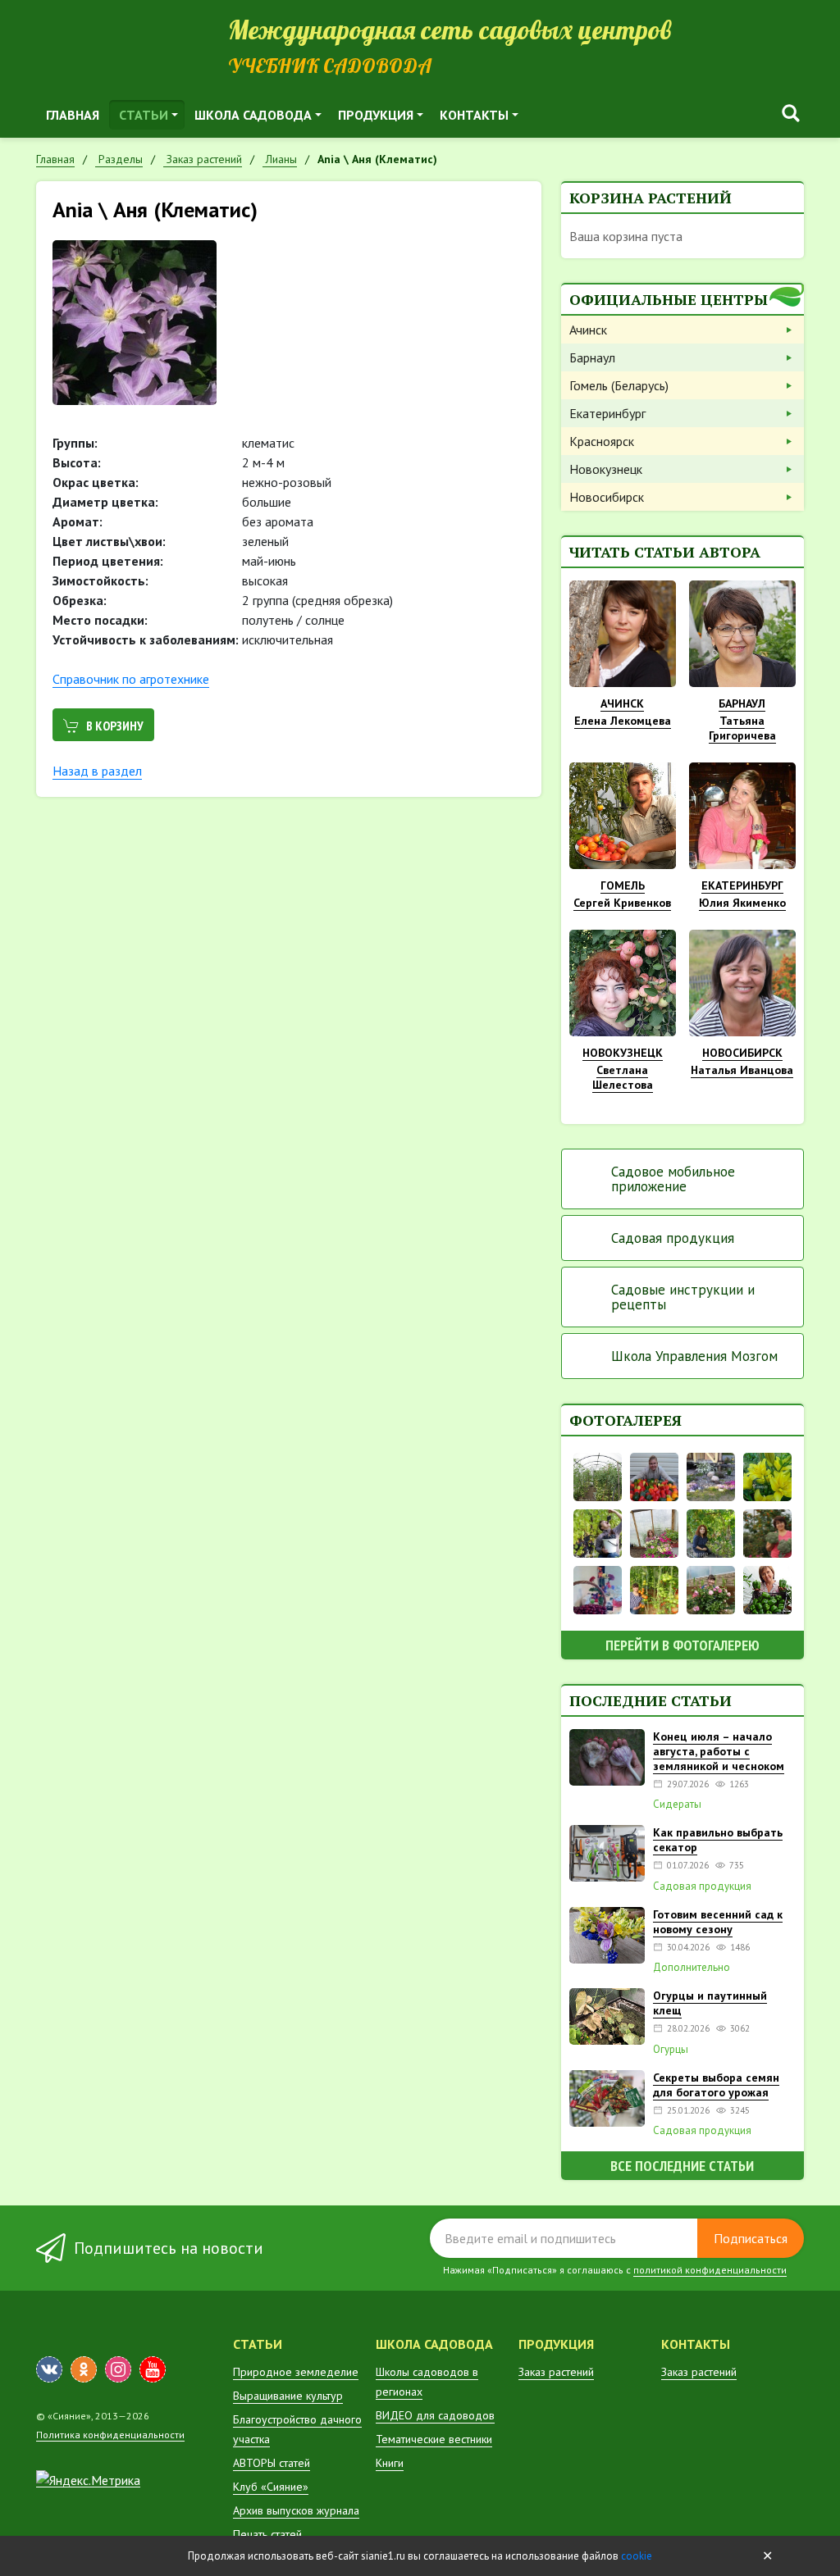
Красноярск (602, 441)
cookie (637, 2556)
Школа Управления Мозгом (694, 1356)
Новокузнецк (606, 469)
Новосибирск (607, 497)
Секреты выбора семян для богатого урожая (716, 2085)
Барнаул (592, 357)
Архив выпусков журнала (296, 2510)
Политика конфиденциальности (110, 2435)
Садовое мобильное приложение (673, 1179)
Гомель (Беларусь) (619, 385)
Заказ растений (556, 2372)
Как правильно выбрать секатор (718, 1840)
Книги (390, 2463)
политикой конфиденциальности (710, 2270)
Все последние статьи (682, 2166)
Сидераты (677, 1805)
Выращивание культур (288, 2396)
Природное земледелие (296, 2372)
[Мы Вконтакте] (49, 2369)
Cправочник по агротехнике (131, 679)
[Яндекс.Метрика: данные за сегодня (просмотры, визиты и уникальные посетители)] (88, 2480)
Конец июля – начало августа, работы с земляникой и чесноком (719, 1751)
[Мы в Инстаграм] (118, 2369)
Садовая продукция (673, 1238)
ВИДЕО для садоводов (435, 2415)
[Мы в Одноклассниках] (84, 2369)
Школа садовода (253, 115)
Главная (73, 115)
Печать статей (267, 2534)
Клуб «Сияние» (271, 2487)
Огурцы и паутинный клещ (710, 2003)
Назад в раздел (97, 771)
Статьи (144, 115)
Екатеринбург (607, 413)
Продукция (376, 115)
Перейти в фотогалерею (682, 1645)
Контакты (474, 115)
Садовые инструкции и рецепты (683, 1297)
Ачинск (588, 330)
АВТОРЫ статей (272, 2463)
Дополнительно (692, 1968)
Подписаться (751, 2238)
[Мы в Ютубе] (153, 2369)
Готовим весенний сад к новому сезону (718, 1922)
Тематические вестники (434, 2439)
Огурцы (671, 2050)
